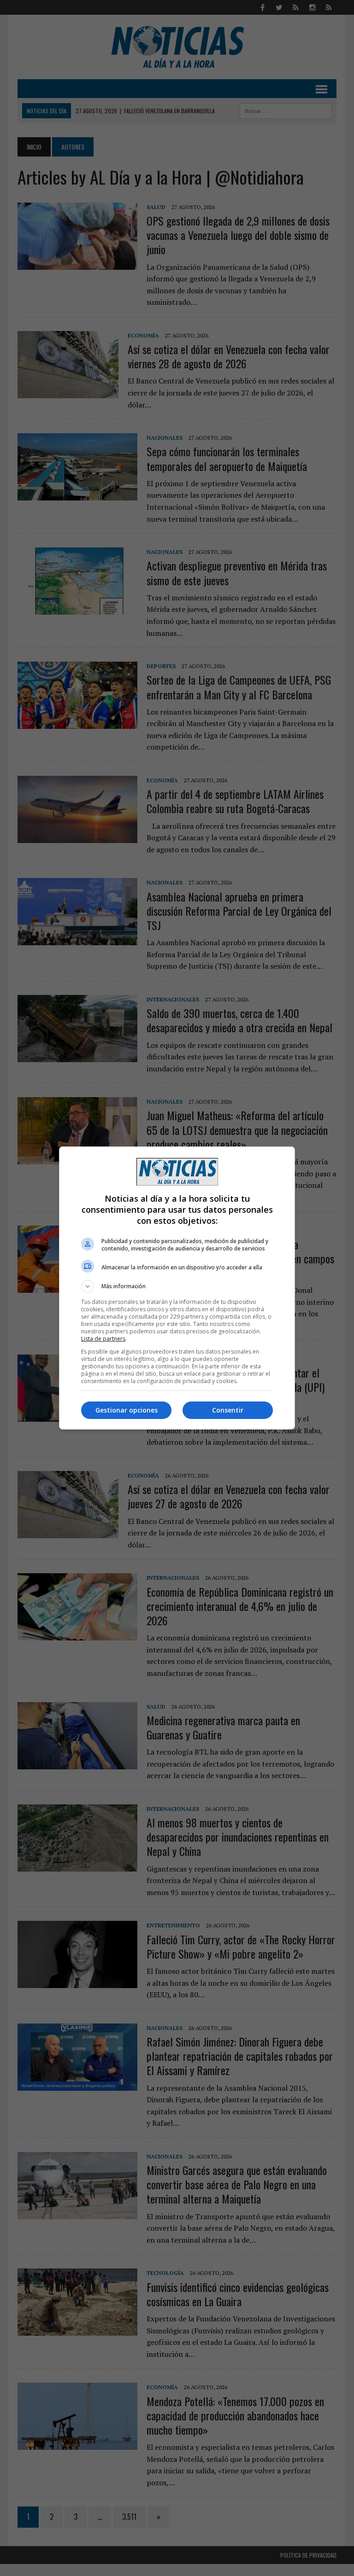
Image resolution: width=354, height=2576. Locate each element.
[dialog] (177, 1288)
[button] (177, 1286)
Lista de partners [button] (103, 1339)
